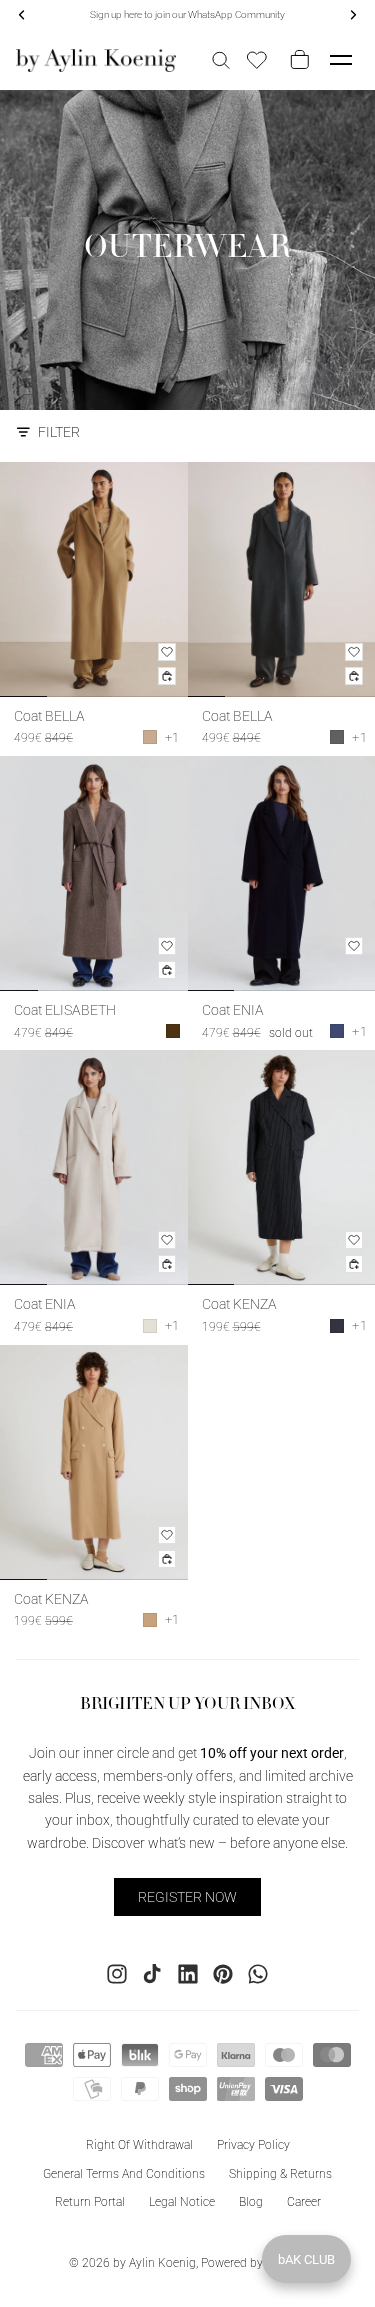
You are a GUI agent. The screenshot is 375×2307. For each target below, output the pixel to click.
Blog (251, 2202)
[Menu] (341, 60)
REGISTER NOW (187, 1896)
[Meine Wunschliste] (257, 60)
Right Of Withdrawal (139, 2144)
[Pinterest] (223, 1973)
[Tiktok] (152, 1973)
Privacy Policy (253, 2144)
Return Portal (90, 2202)
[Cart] (296, 60)
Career (304, 2202)
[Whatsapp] (258, 1973)
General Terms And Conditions (124, 2173)
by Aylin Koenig (154, 2263)
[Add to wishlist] (167, 652)
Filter (59, 432)
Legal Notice (182, 2202)
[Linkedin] (188, 1973)
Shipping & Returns (280, 2173)
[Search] (221, 60)
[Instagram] (117, 1973)
